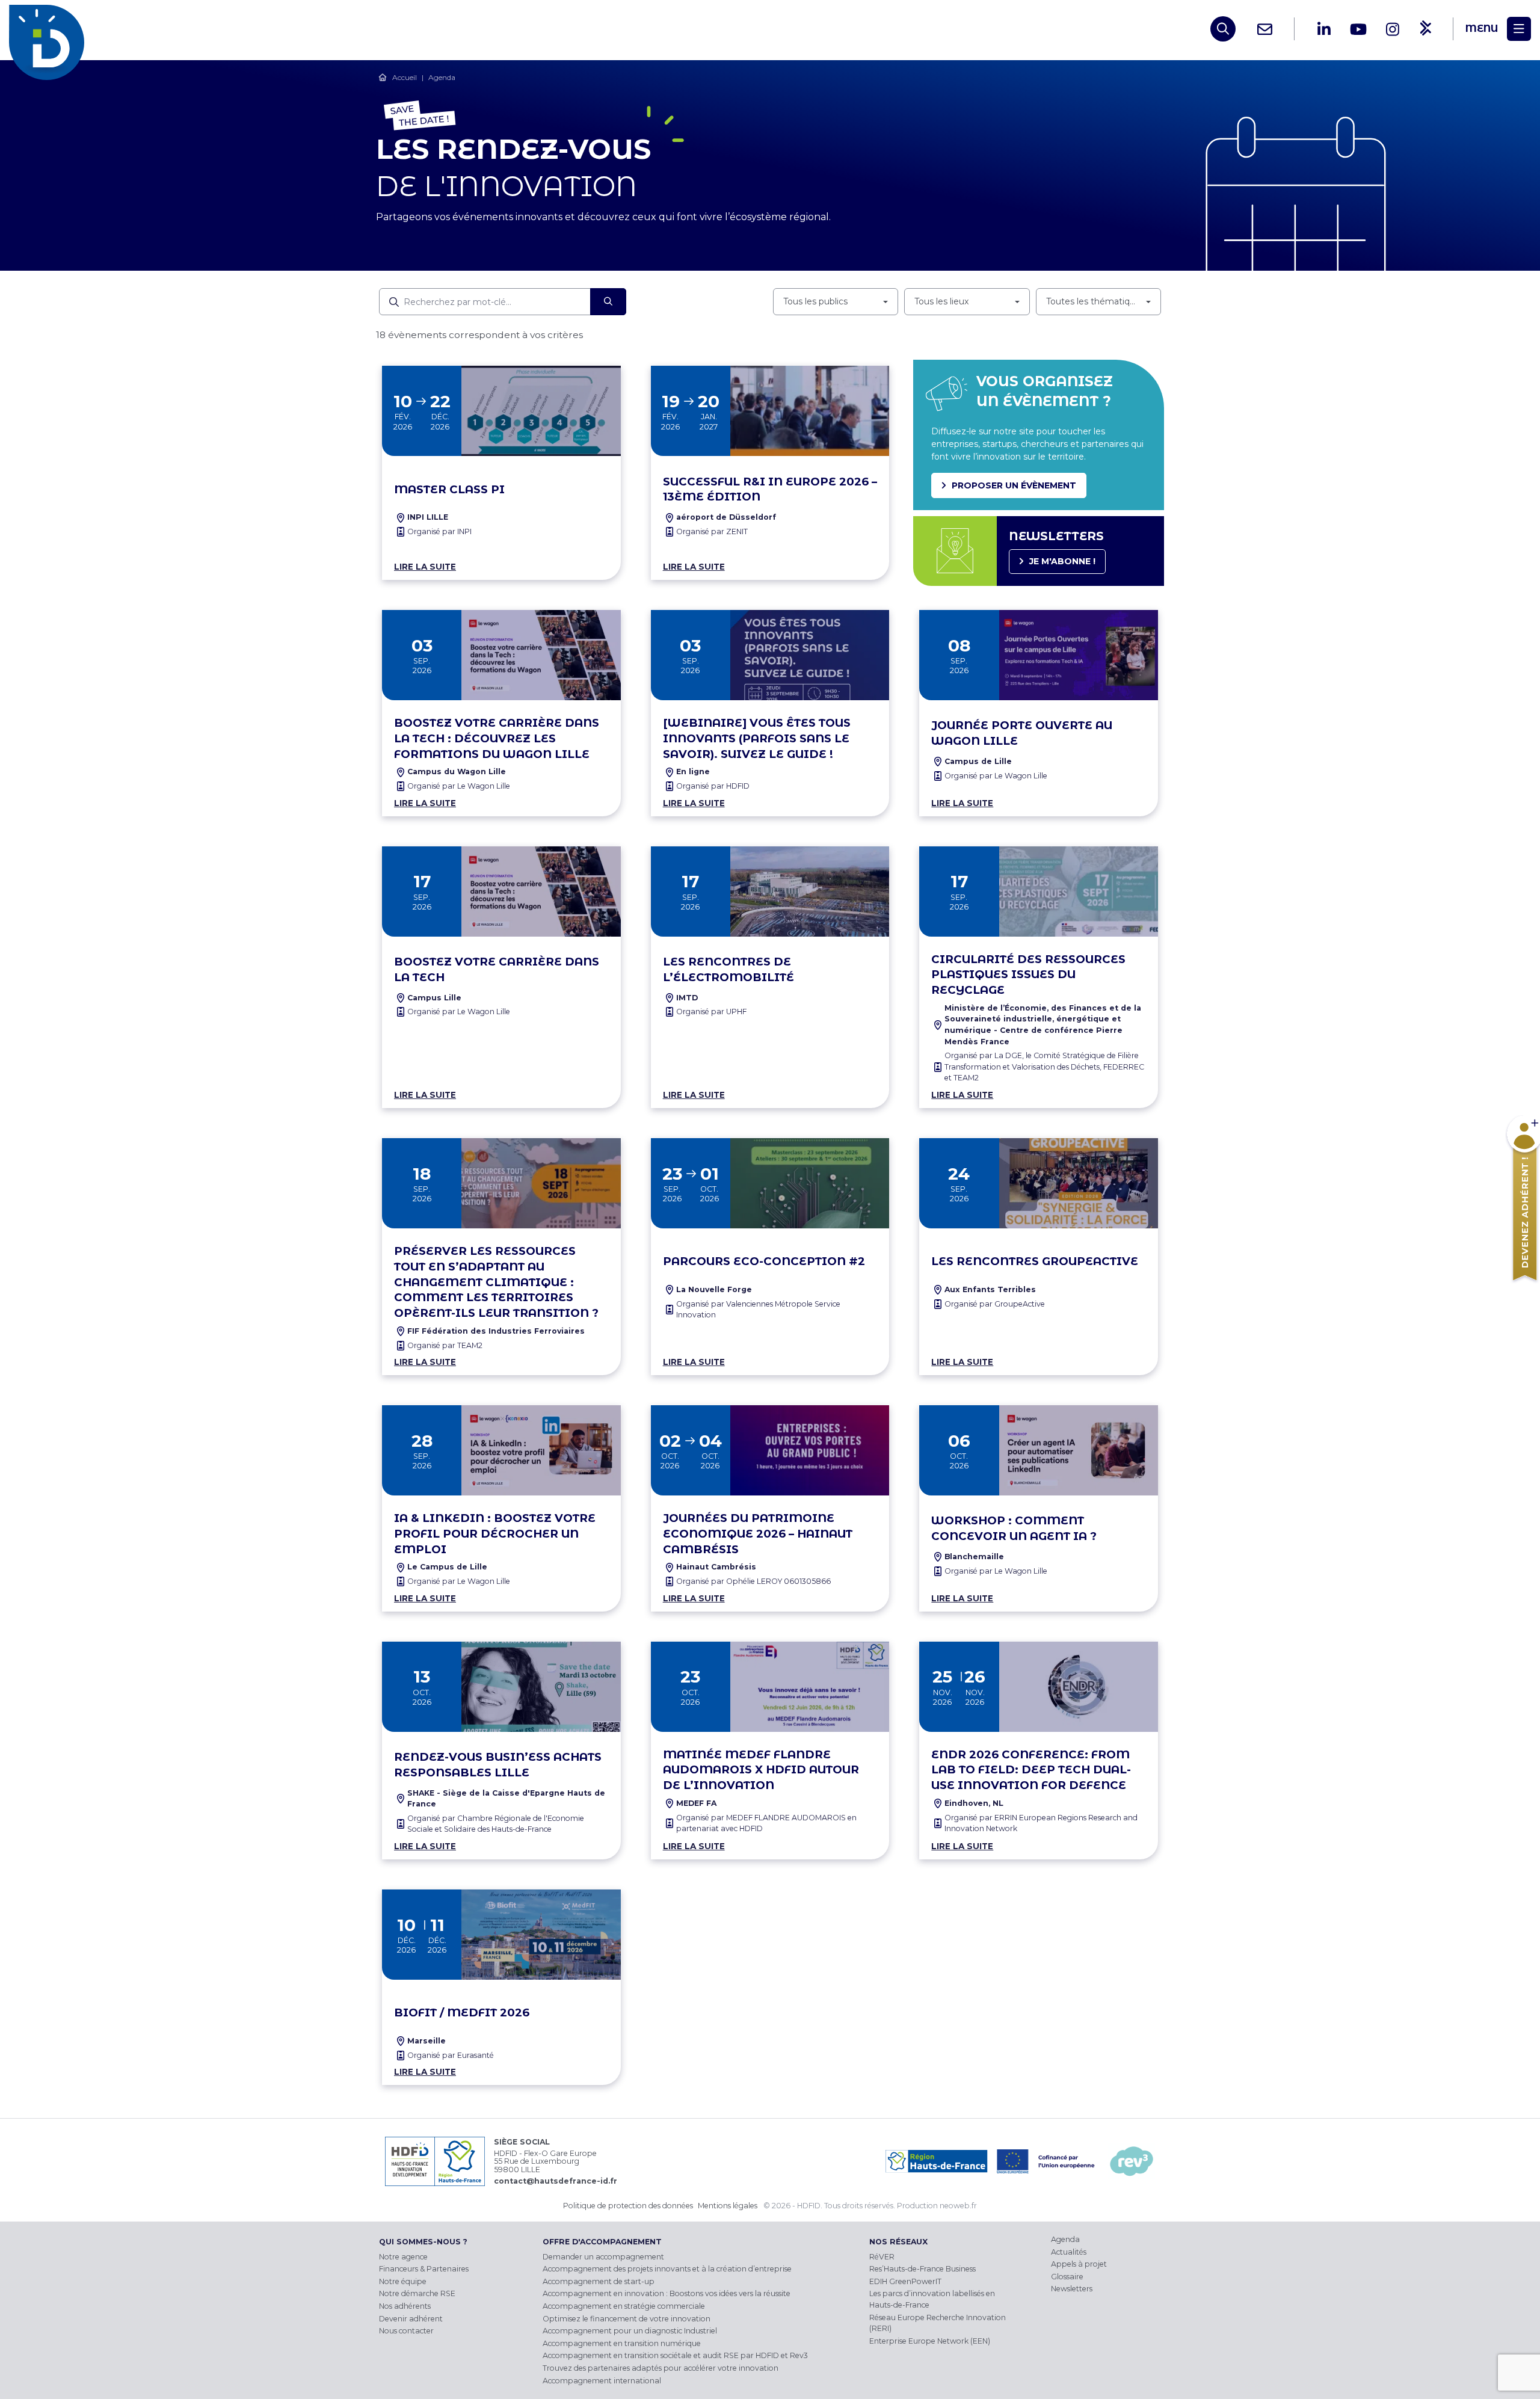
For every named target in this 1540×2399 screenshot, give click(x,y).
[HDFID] (50, 29)
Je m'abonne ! (1062, 561)
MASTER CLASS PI (449, 489)
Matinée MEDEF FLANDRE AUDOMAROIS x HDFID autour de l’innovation (761, 1770)
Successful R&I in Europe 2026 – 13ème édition (770, 489)
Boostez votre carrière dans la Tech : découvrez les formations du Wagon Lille (497, 738)
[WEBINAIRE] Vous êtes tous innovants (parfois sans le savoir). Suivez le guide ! (757, 738)
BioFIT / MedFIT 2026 (462, 2013)
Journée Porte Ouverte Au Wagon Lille (1022, 733)
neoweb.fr (958, 2206)
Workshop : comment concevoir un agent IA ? (1014, 1528)
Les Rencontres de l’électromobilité (728, 969)
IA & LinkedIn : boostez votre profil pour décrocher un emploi (495, 1534)
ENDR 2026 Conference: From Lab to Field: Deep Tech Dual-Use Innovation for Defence (1031, 1770)
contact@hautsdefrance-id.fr (556, 2181)
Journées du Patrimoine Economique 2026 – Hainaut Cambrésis (758, 1534)
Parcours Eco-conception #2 (764, 1261)
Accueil (405, 77)
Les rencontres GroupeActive (1035, 1261)
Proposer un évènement (1014, 485)
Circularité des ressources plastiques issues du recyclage (1028, 975)
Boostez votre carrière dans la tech (497, 969)
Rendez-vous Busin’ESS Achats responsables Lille (498, 1765)
